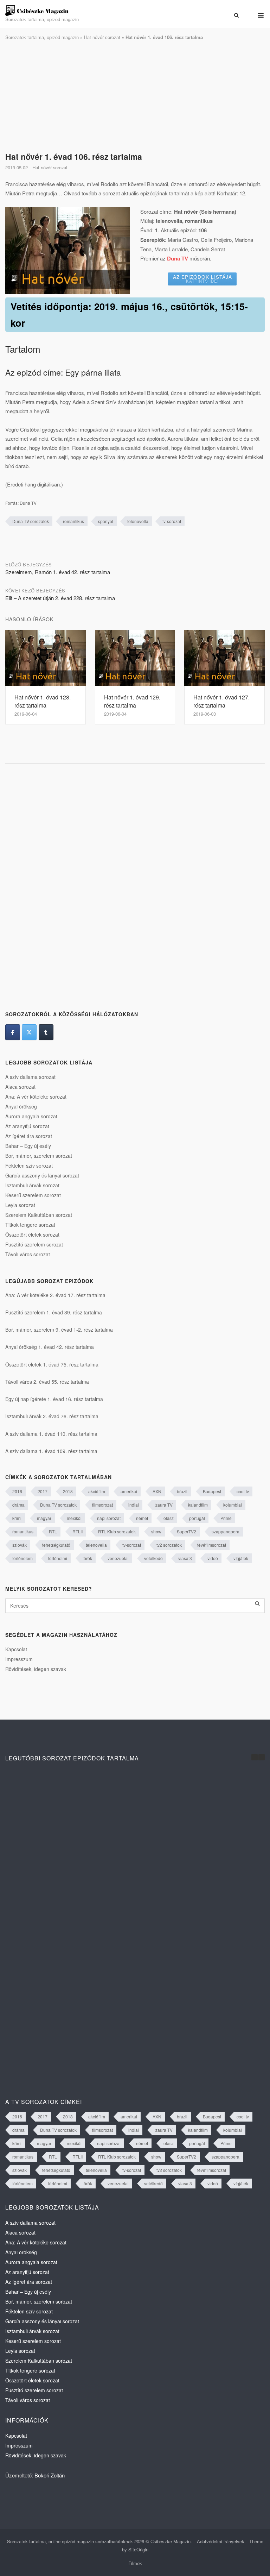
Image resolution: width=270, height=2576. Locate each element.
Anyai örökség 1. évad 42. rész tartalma (50, 1347)
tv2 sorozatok (169, 1545)
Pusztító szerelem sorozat (34, 1244)
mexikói (74, 1518)
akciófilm (97, 1491)
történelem (22, 1558)
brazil (182, 1491)
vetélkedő (153, 1558)
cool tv (243, 1491)
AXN (157, 1491)
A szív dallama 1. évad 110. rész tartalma (51, 1434)
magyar (44, 1518)
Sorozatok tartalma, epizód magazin (42, 37)
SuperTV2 (187, 1531)
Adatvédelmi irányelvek (221, 2541)
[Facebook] (13, 1032)
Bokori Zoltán (50, 2475)
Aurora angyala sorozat (31, 1116)
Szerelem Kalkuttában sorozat (39, 1215)
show (156, 1531)
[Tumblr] (46, 1032)
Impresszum (19, 1659)
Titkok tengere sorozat (30, 1225)
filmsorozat (102, 1505)
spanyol (106, 521)
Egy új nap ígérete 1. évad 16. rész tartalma (54, 1399)
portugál (197, 1518)
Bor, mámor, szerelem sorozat (39, 1156)
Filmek (135, 2563)
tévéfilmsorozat (212, 1545)
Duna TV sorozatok (31, 521)
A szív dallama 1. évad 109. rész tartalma (51, 1451)
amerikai (129, 1491)
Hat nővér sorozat (102, 37)
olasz (169, 1518)
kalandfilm (198, 1505)
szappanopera (226, 1531)
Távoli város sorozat (28, 1254)
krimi (17, 1518)
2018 (68, 1491)
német (142, 1518)
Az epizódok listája (202, 278)
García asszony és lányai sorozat (42, 1175)
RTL (53, 1531)
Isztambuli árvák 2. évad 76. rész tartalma (52, 1416)
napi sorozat (109, 1518)
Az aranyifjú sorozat (27, 1126)
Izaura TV (163, 1505)
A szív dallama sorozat (30, 1077)
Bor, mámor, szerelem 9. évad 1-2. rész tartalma (59, 1330)
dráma (18, 1505)
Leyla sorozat (20, 1205)
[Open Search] (236, 15)
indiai (134, 1505)
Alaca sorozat (20, 1087)
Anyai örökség (21, 1106)
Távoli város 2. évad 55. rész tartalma (47, 1382)
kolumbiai (233, 1505)
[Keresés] (257, 1604)
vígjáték (241, 1558)
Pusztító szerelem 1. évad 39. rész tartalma (54, 1312)
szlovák (20, 1545)
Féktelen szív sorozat (29, 1166)
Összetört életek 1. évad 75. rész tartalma (52, 1364)
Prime (226, 1518)
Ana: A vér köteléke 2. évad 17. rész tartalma (55, 1295)
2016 (17, 1491)
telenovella (138, 521)
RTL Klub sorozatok (117, 1531)
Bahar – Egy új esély (28, 1146)
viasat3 (185, 1558)
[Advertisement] (135, 96)
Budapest (212, 1491)
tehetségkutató (56, 1545)
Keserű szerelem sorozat (33, 1195)
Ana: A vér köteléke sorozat (36, 1097)
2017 (43, 1491)
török (87, 1558)
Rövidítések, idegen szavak (36, 1669)
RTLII (78, 1531)
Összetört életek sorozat (32, 1234)
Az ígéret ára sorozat (29, 1136)
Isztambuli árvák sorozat (32, 1185)
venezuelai (118, 1558)
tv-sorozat (172, 521)
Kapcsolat (16, 1649)
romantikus (73, 521)
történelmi (58, 1558)
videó (213, 1558)
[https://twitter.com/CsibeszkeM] (29, 1032)
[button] (262, 1757)
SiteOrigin (138, 2549)
